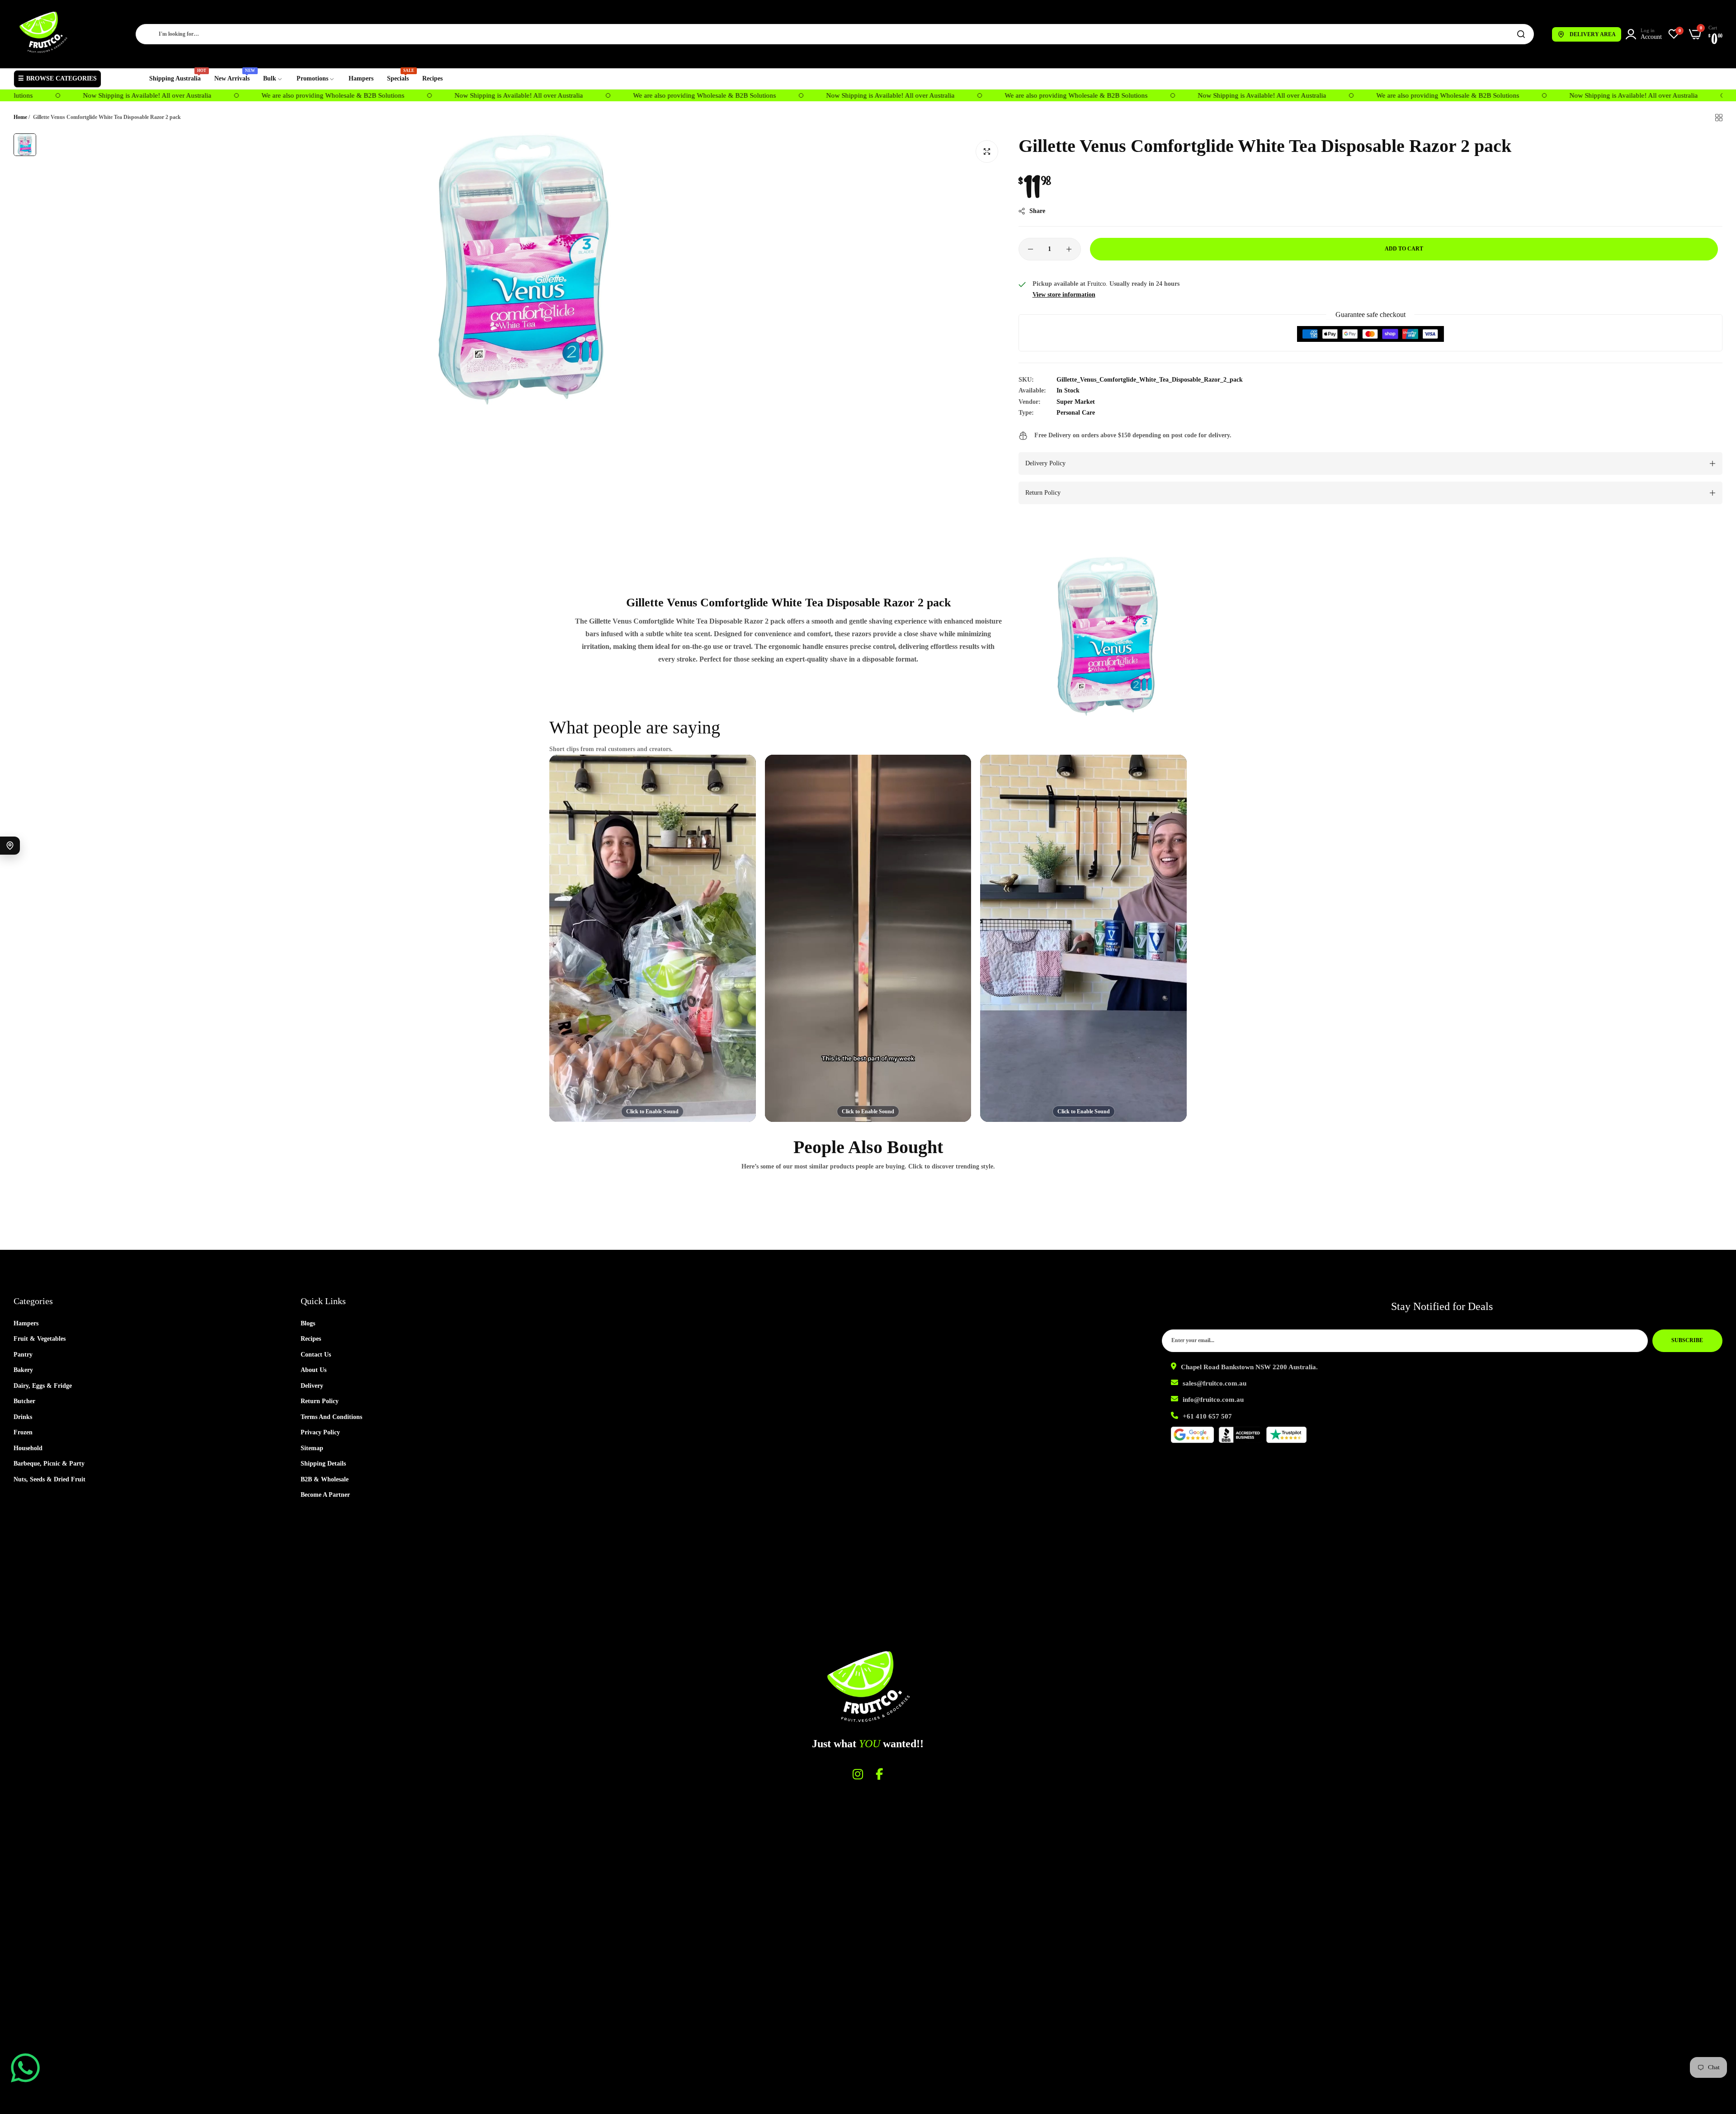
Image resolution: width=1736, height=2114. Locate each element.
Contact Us (316, 1355)
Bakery (23, 1370)
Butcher (24, 1401)
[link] (273, 79)
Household (28, 1448)
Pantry (23, 1355)
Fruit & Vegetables (40, 1339)
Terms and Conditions (331, 1417)
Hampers (26, 1323)
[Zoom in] (987, 151)
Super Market (1076, 402)
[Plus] (1069, 249)
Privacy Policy (320, 1432)
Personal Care (1076, 413)
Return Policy (320, 1401)
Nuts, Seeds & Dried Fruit (50, 1479)
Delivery (312, 1386)
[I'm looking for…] (1521, 34)
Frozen (23, 1432)
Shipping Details (323, 1464)
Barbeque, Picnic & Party (49, 1464)
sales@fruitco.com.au (1215, 1383)
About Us (314, 1370)
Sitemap (312, 1448)
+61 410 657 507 (1207, 1416)
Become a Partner (325, 1495)
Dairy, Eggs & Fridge (43, 1386)
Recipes (311, 1339)
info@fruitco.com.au (1213, 1400)
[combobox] (835, 34)
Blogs (308, 1323)
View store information (1064, 295)
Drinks (23, 1417)
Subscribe (1687, 1340)
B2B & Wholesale (325, 1479)
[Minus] (1031, 249)
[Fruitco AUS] (43, 32)
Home (20, 117)
